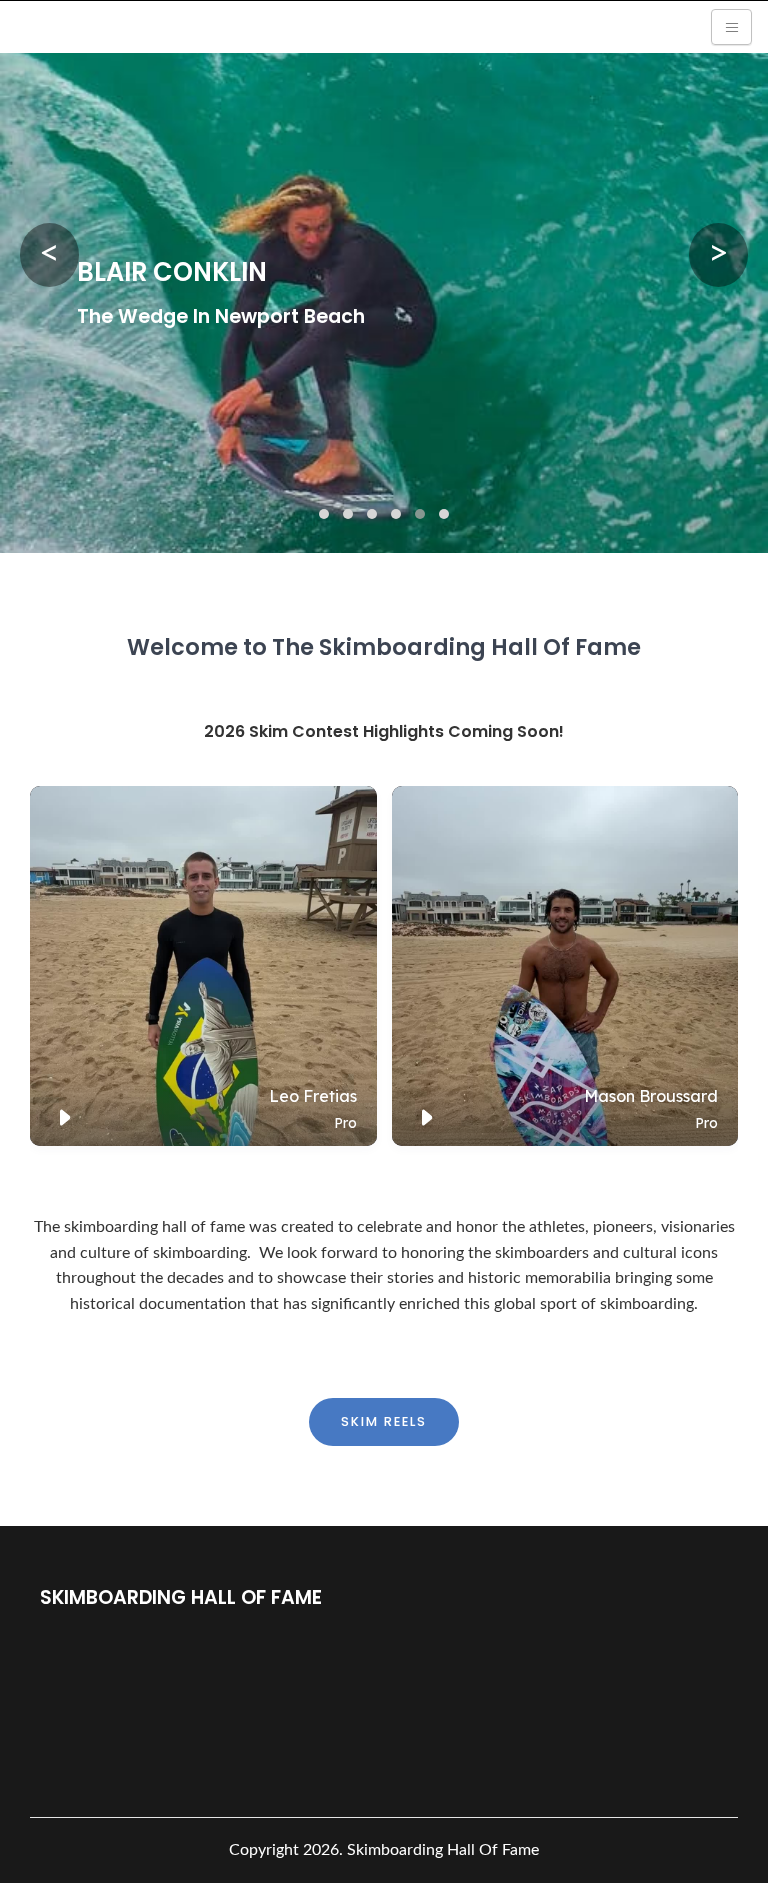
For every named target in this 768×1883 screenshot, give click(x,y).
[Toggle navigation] (731, 27)
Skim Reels (384, 1421)
